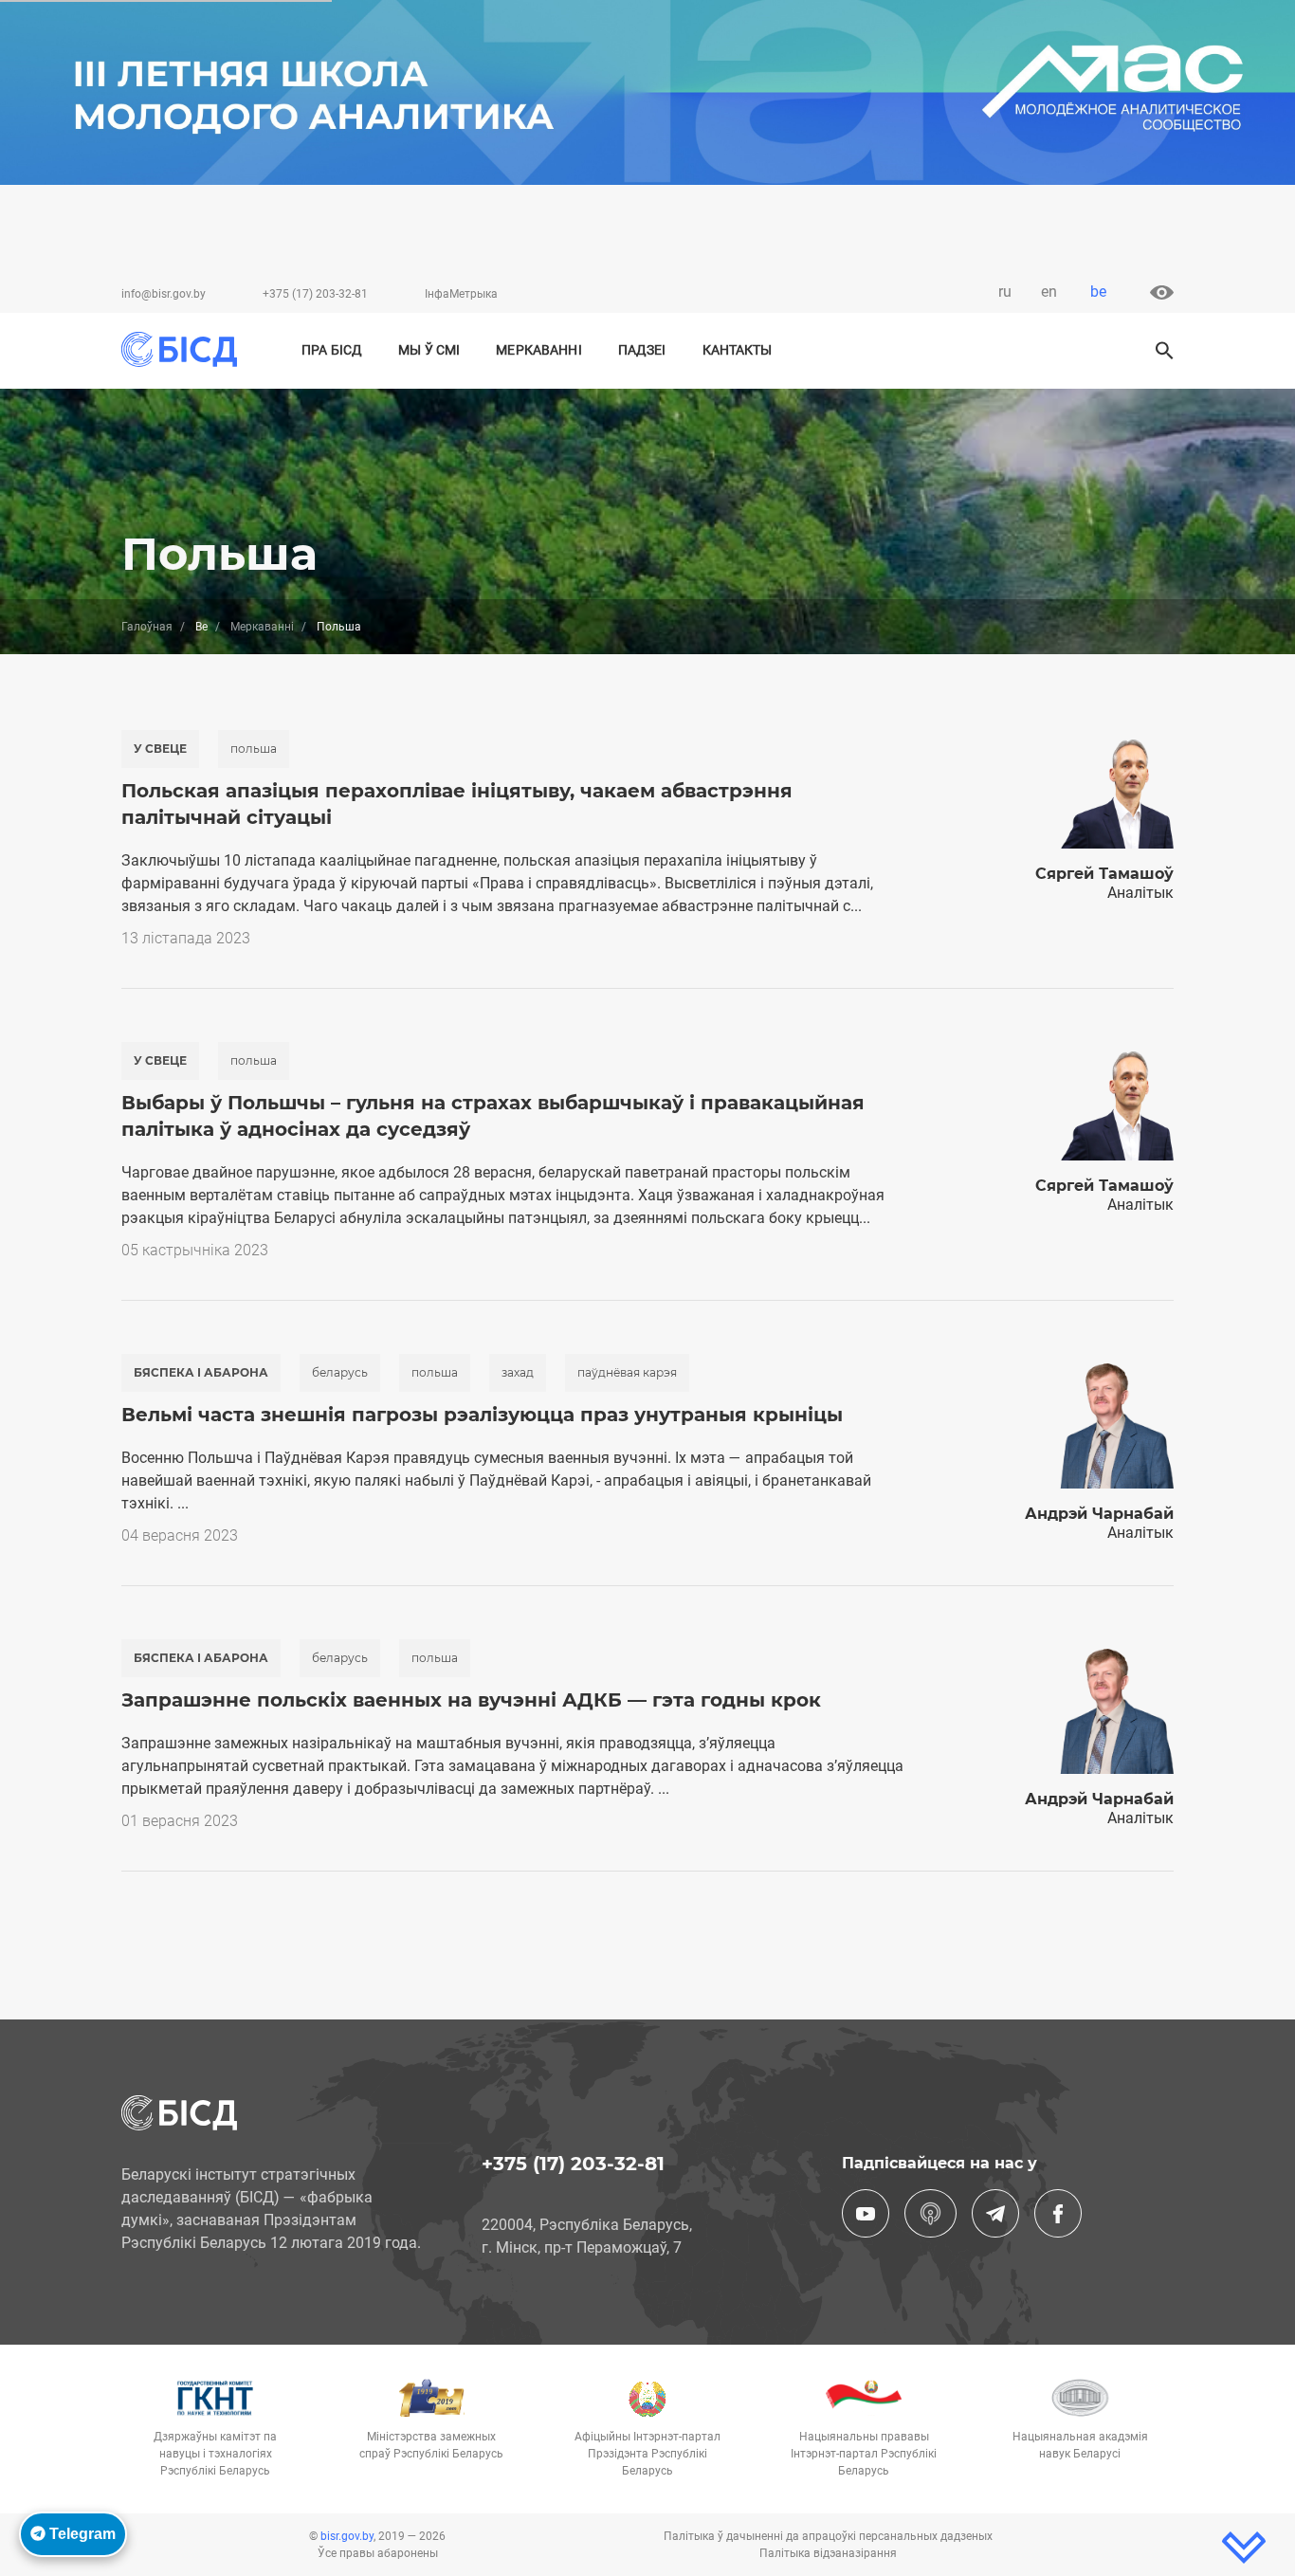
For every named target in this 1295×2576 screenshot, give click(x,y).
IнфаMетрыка (461, 294)
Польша (254, 749)
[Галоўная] (186, 349)
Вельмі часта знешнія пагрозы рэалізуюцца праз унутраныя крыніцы (482, 1415)
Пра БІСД (332, 350)
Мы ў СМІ (429, 350)
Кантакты (738, 350)
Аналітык (1140, 893)
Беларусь (340, 1372)
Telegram (81, 2534)
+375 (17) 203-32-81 (315, 294)
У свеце (160, 749)
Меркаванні (538, 350)
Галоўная (147, 627)
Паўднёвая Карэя (627, 1372)
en (1049, 292)
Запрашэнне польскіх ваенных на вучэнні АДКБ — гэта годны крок (471, 1700)
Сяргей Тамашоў (1104, 874)
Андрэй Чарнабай (1099, 1514)
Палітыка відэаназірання (828, 2553)
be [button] (1098, 292)
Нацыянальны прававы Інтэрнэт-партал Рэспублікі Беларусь (864, 2454)
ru (1005, 292)
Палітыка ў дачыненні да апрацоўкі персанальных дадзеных (828, 2536)
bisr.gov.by (347, 2536)
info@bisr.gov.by (164, 294)
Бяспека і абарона (201, 1372)
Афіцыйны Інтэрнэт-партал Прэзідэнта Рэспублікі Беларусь (647, 2454)
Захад (518, 1372)
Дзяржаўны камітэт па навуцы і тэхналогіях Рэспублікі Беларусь (215, 2454)
